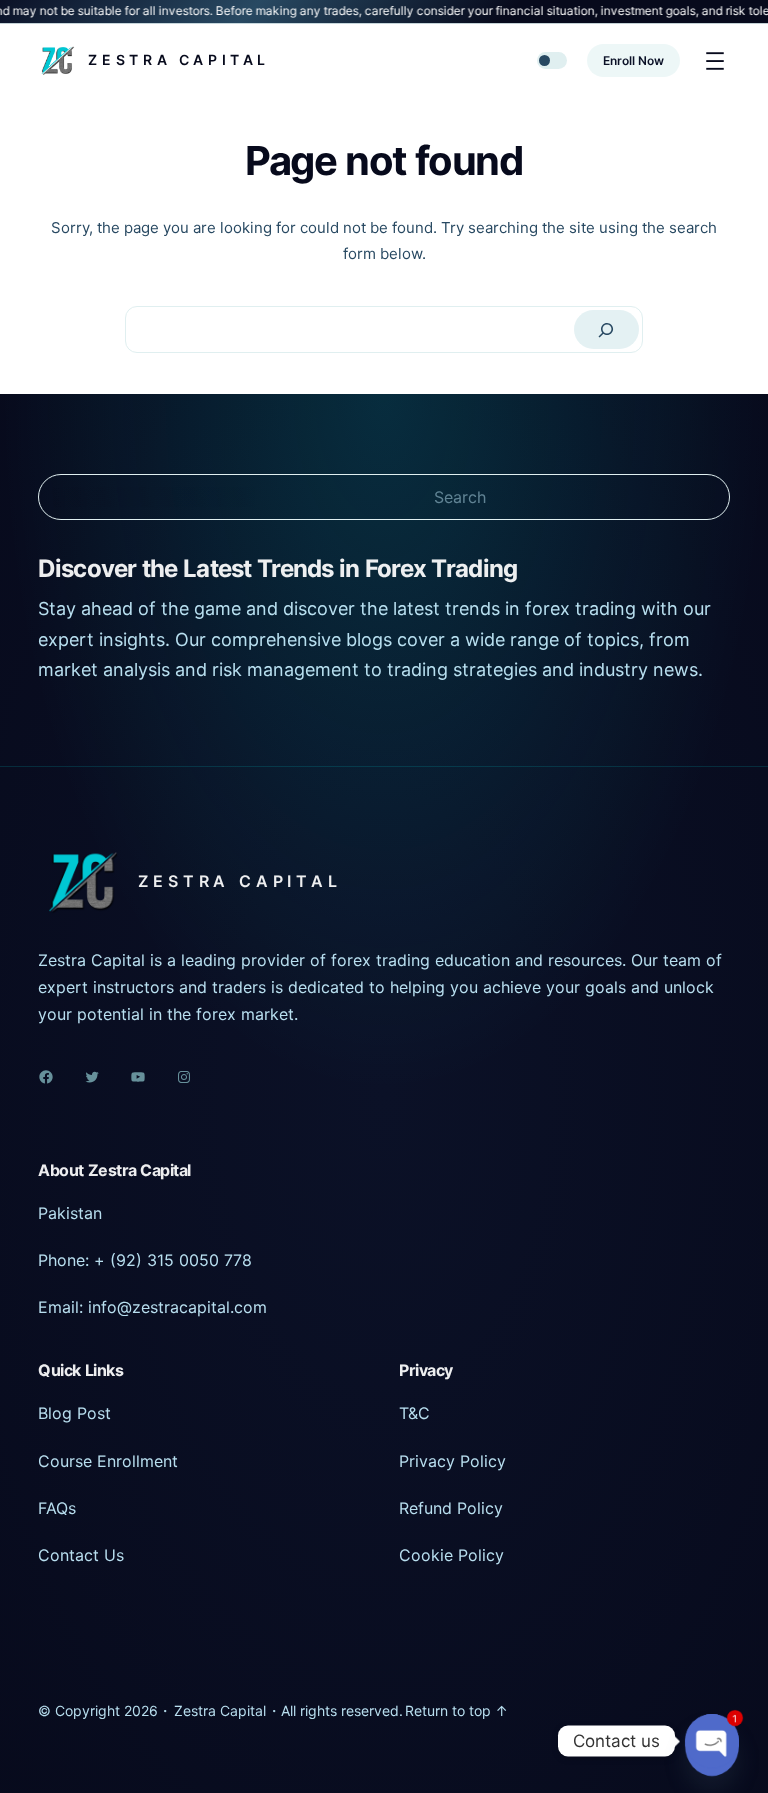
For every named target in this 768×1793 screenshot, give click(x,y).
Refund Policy (451, 1508)
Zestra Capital (179, 59)
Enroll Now (633, 60)
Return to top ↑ (456, 1710)
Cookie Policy (451, 1555)
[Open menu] (715, 61)
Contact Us (81, 1555)
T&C (414, 1413)
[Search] (607, 329)
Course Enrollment (108, 1461)
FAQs (57, 1508)
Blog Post (74, 1413)
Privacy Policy (452, 1461)
